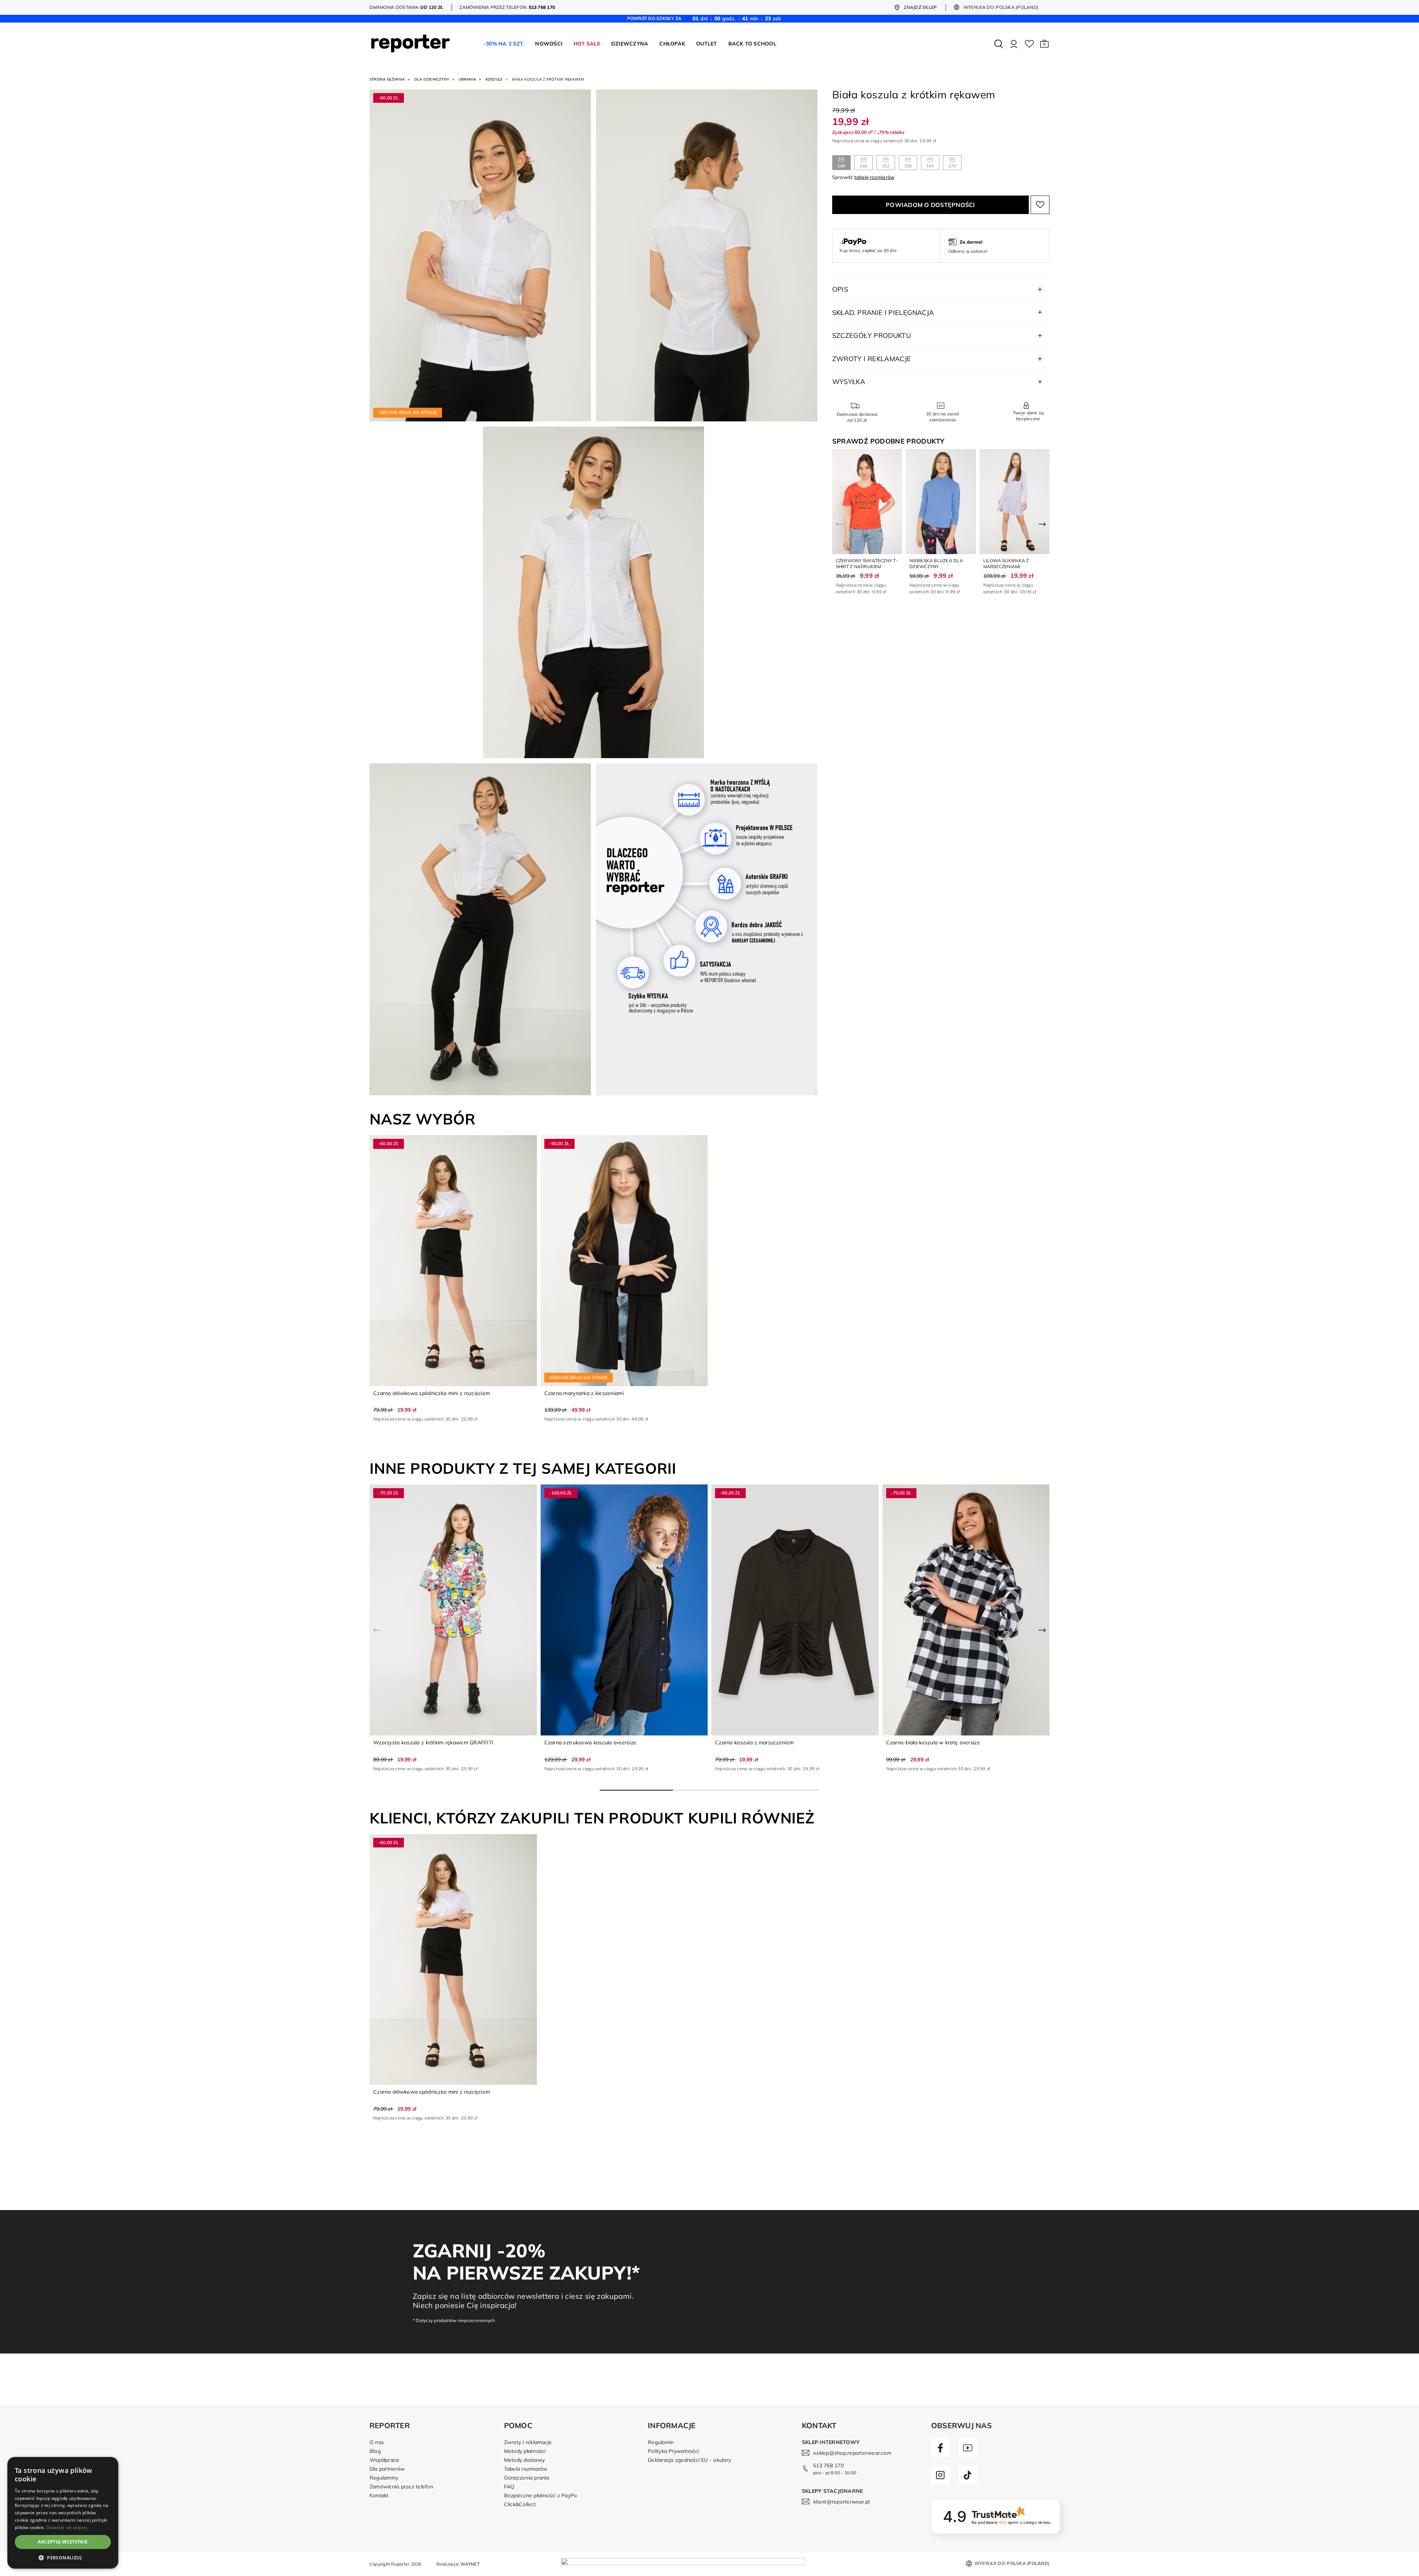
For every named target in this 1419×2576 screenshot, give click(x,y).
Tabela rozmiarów (526, 2469)
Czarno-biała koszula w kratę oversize (933, 1742)
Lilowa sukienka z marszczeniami (1006, 564)
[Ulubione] (1029, 44)
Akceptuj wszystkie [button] (63, 2542)
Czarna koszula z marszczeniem (754, 1742)
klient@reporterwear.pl (841, 2502)
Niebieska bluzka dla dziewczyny (936, 564)
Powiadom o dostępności (930, 205)
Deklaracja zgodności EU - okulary (689, 2460)
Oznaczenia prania (527, 2478)
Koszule (494, 79)
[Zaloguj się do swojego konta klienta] (1014, 44)
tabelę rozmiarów (874, 177)
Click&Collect (520, 2504)
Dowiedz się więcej (67, 2527)
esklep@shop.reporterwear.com (852, 2453)
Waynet (470, 2564)
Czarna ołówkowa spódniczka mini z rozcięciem (432, 1393)
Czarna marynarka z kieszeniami (584, 1393)
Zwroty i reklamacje (528, 2442)
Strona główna (387, 79)
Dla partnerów (387, 2469)
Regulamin (661, 2442)
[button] (1044, 44)
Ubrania (467, 79)
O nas (377, 2442)
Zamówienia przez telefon (401, 2487)
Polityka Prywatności (673, 2451)
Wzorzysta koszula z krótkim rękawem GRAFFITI (433, 1742)
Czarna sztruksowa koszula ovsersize (591, 1742)
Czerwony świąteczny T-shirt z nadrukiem (867, 564)
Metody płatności (525, 2451)
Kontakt (379, 2495)
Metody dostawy (524, 2460)
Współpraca (384, 2460)
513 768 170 (828, 2465)
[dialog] (63, 2513)
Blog (375, 2451)
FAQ (509, 2487)
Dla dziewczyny (432, 79)
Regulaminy (384, 2478)
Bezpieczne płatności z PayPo (541, 2495)
